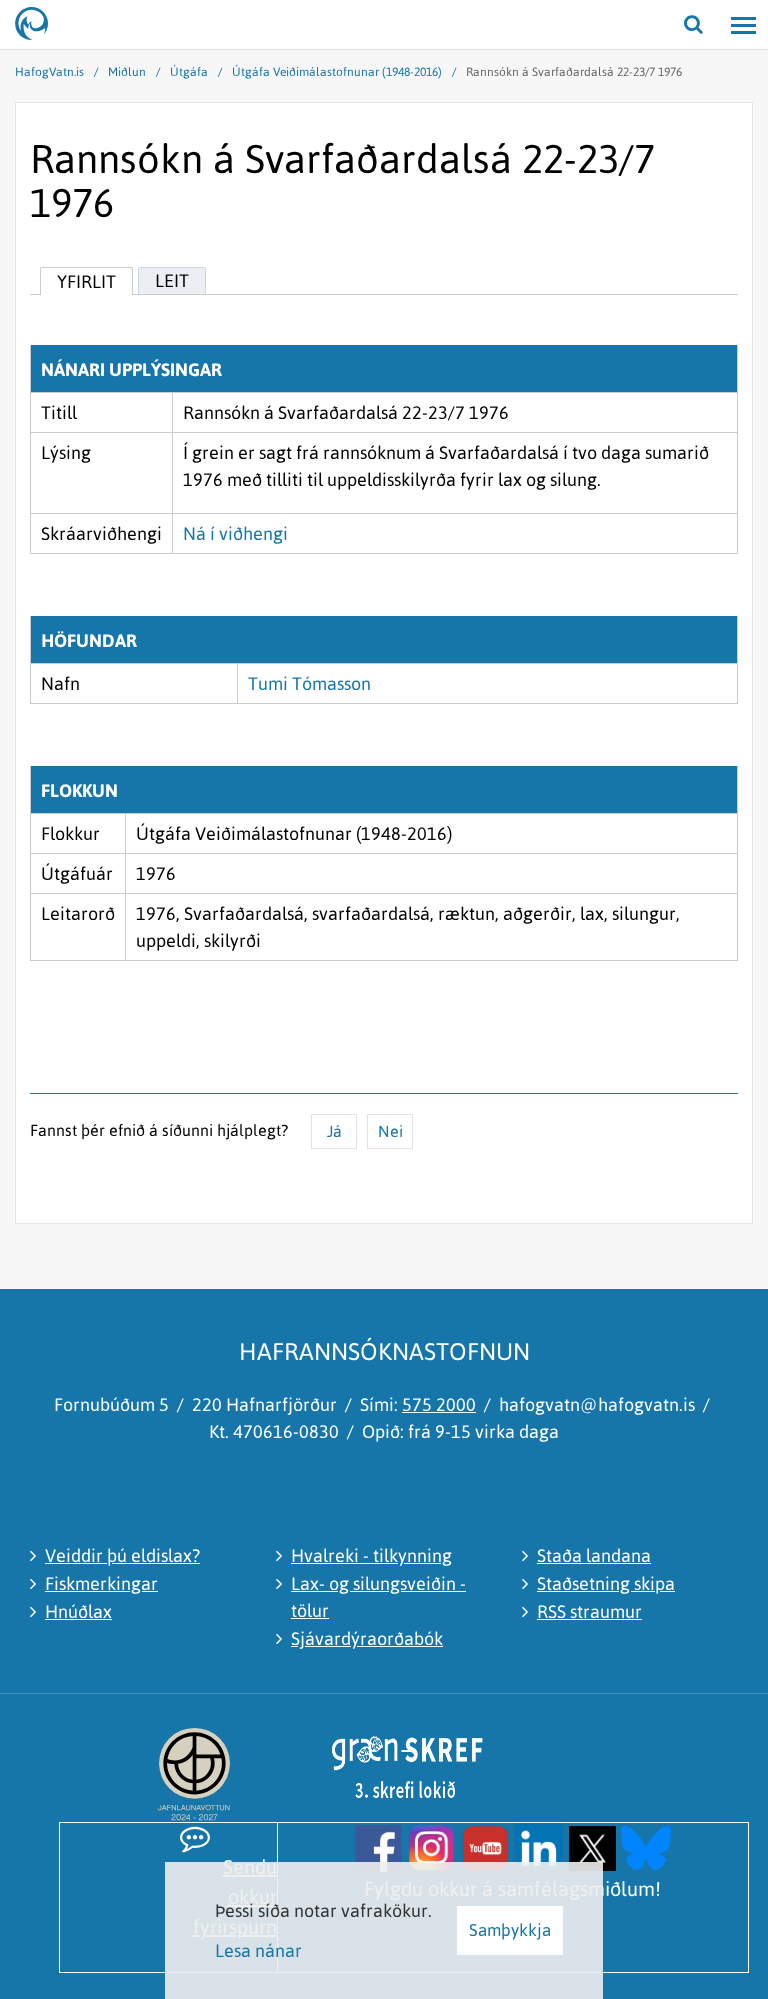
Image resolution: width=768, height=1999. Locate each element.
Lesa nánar (258, 1950)
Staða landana (594, 1555)
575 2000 (439, 1404)
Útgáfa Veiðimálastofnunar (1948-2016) (337, 72)
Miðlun (127, 72)
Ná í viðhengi (235, 533)
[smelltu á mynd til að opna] (378, 1846)
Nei (390, 1131)
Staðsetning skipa (606, 1583)
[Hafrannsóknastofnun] (40, 25)
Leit (172, 280)
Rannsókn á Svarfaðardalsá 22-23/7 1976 (574, 72)
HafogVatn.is (49, 72)
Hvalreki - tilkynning (371, 1555)
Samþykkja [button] (510, 1930)
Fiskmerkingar (101, 1583)
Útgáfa (189, 72)
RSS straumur (589, 1611)
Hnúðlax (78, 1611)
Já (334, 1131)
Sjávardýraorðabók (367, 1638)
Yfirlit (86, 281)
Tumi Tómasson (309, 683)
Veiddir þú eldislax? (122, 1555)
